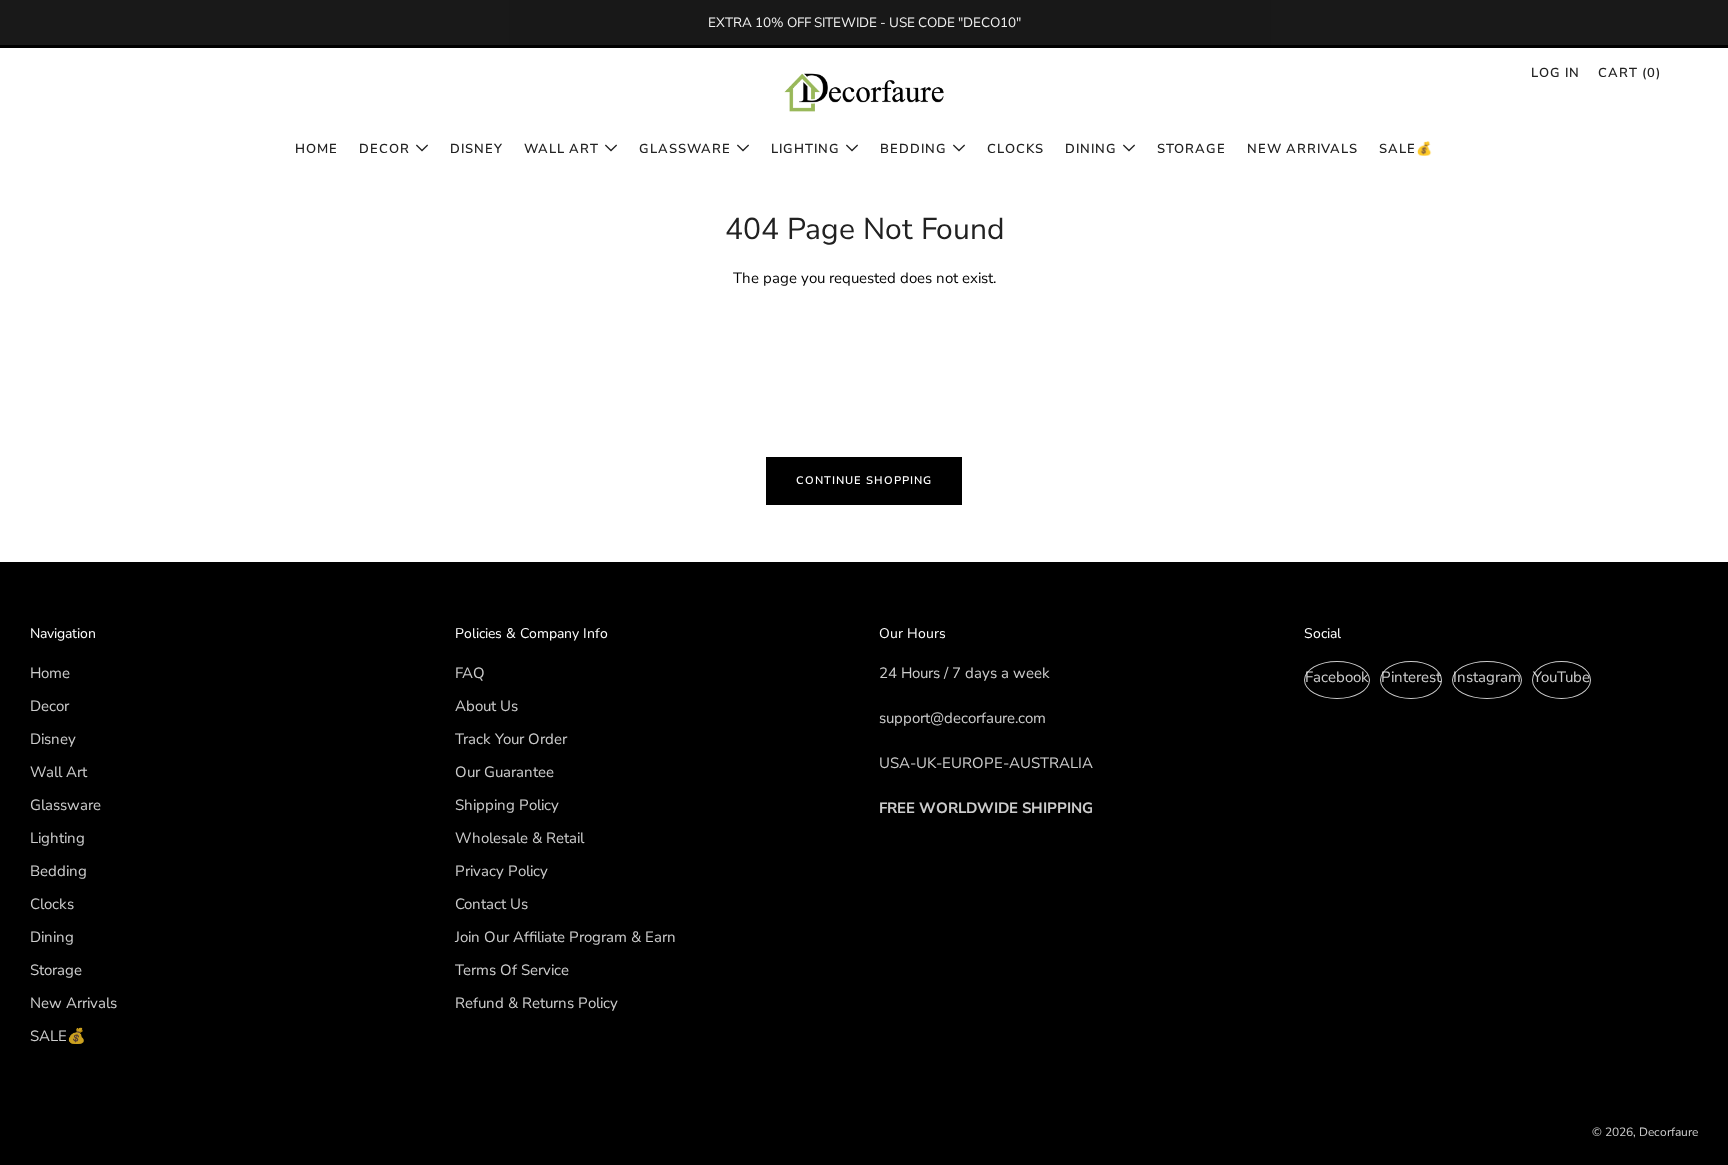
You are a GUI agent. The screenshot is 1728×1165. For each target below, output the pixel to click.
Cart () (1629, 73)
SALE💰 (1406, 149)
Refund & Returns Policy (536, 1003)
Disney (476, 149)
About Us (486, 706)
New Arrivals (1302, 149)
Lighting (805, 149)
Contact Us (491, 904)
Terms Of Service (512, 970)
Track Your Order (511, 739)
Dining (1091, 149)
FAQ (470, 673)
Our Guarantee (504, 772)
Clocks (1015, 149)
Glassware (685, 149)
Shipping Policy (507, 805)
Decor (384, 149)
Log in (1555, 73)
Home (316, 149)
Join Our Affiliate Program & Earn (565, 937)
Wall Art (561, 149)
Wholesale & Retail (519, 838)
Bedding (913, 149)
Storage (1191, 149)
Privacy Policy (501, 871)
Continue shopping (864, 480)
